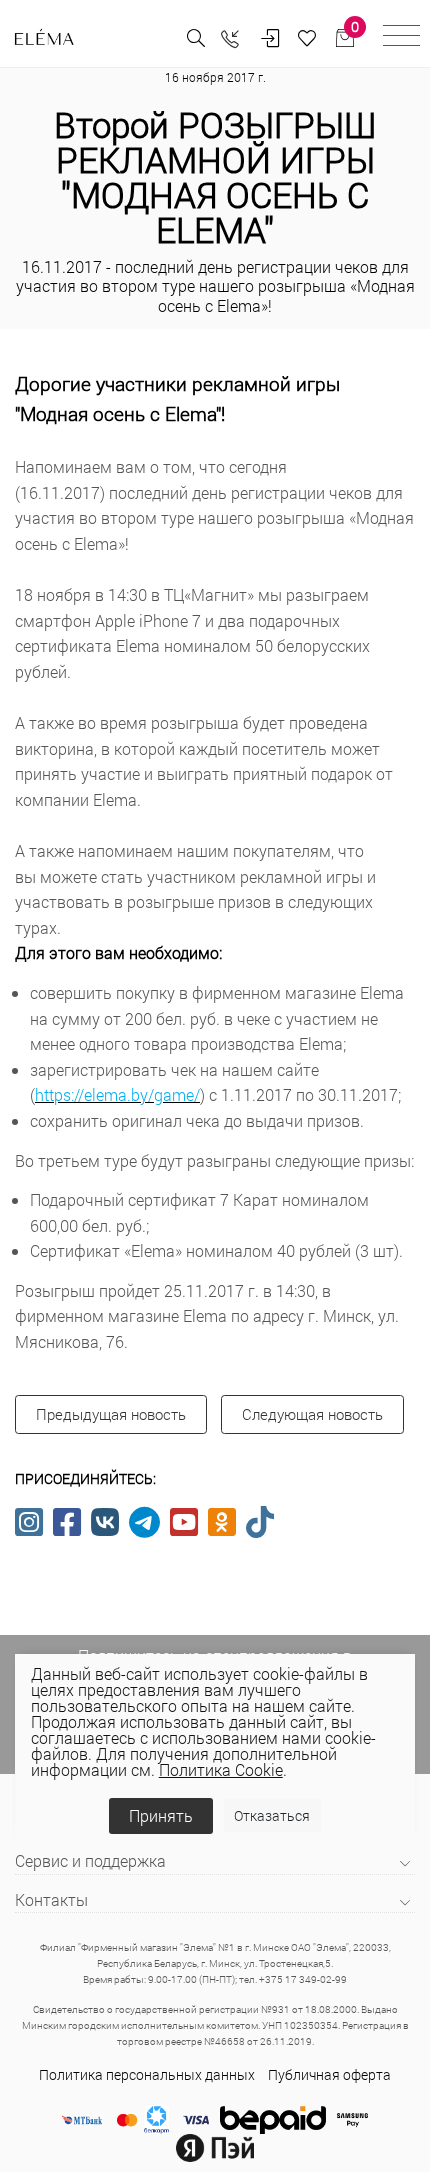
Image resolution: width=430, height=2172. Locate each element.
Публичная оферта (329, 2074)
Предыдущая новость (111, 1414)
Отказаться (272, 1815)
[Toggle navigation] (401, 38)
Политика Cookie (221, 1769)
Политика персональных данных (147, 2074)
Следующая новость (312, 1414)
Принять (161, 1815)
